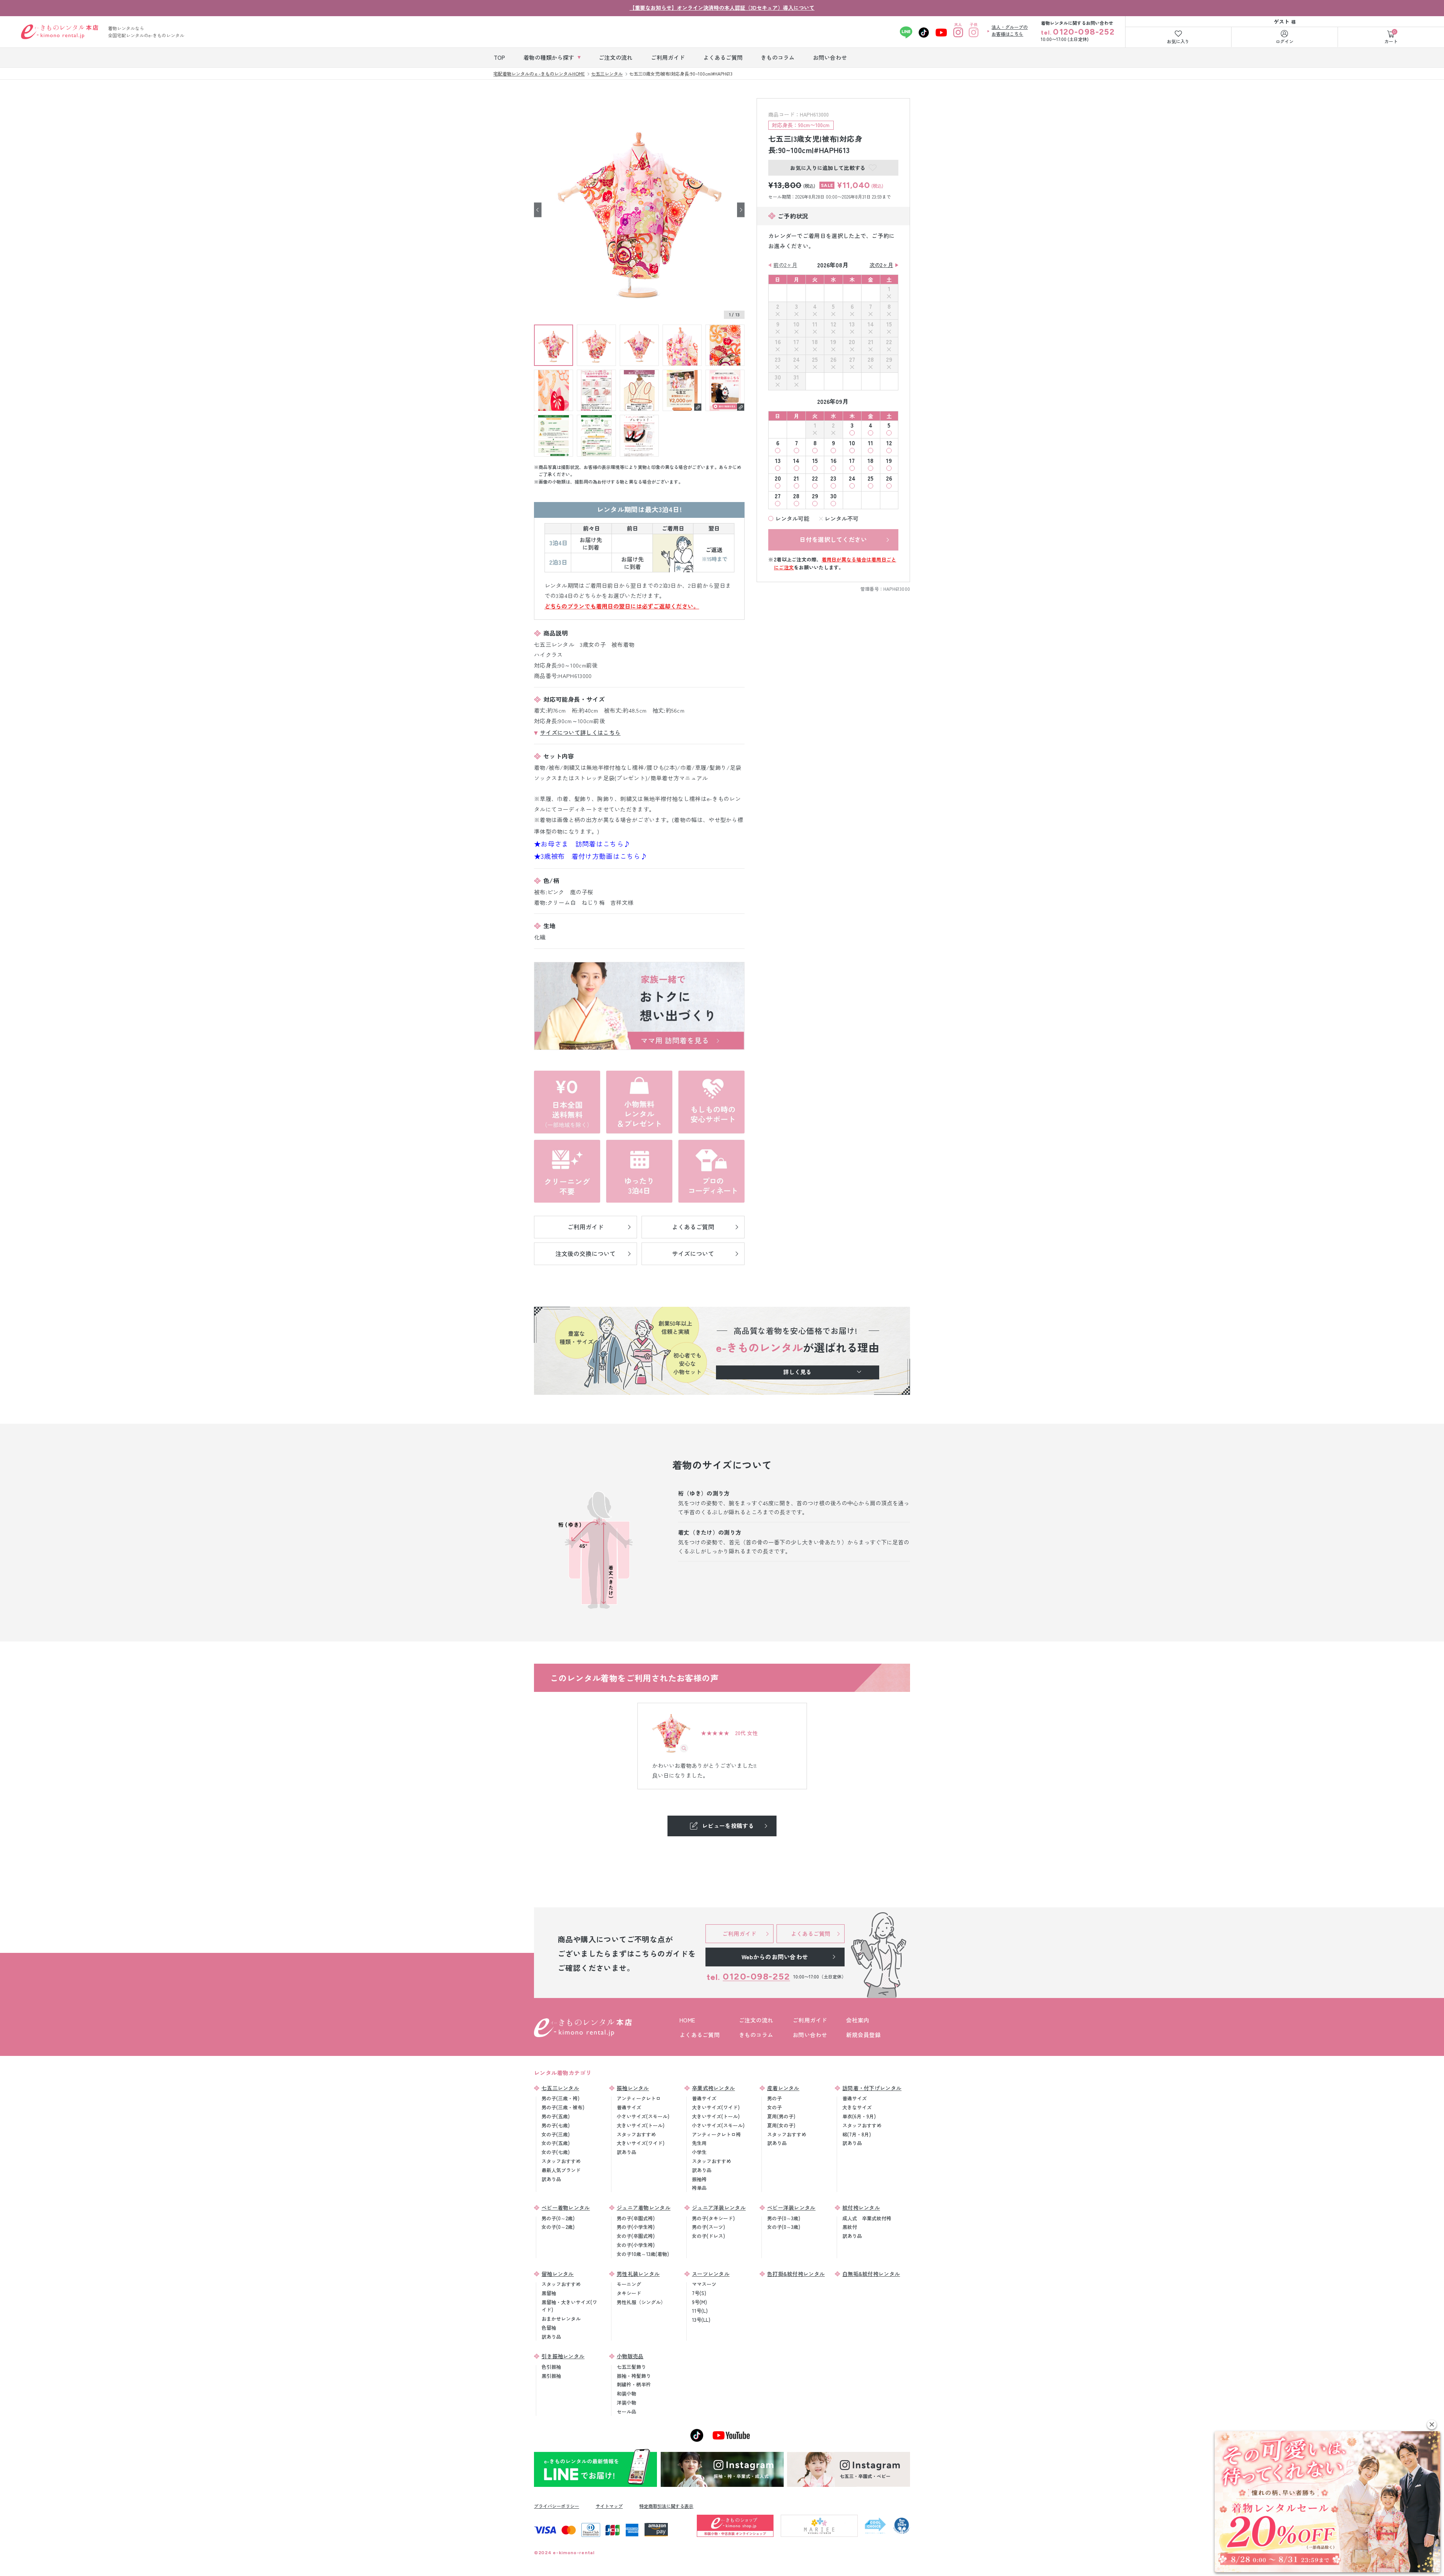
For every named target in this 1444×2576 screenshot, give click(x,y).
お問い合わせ (810, 2035)
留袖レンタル (558, 2274)
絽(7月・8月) (857, 2134)
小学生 (699, 2152)
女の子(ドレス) (708, 2236)
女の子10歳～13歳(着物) (643, 2254)
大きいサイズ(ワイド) (641, 2143)
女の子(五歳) (556, 2143)
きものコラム (756, 2035)
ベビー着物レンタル (566, 2207)
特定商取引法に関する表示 (666, 2506)
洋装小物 (626, 2402)
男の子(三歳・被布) (563, 2107)
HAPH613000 (897, 589)
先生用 (699, 2143)
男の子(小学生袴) (636, 2227)
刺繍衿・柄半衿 (634, 2384)
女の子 (774, 2107)
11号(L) (700, 2311)
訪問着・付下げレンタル (872, 2088)
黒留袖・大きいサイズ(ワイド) (569, 2306)
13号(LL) (701, 2320)
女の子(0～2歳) (558, 2227)
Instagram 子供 (973, 32)
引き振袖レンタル (563, 2356)
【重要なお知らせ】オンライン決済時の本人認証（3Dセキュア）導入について (722, 8)
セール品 (626, 2411)
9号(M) (699, 2302)
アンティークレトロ (639, 2098)
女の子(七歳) (556, 2152)
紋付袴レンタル (861, 2207)
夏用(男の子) (781, 2116)
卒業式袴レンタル (713, 2088)
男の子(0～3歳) (784, 2218)
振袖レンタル (633, 2088)
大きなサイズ (857, 2107)
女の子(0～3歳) (784, 2227)
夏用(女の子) (781, 2125)
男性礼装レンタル (638, 2274)
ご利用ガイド (810, 2020)
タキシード (629, 2293)
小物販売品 (630, 2356)
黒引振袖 (551, 2376)
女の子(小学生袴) (636, 2245)
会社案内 (858, 2020)
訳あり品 (551, 2179)
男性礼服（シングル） (641, 2302)
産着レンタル (783, 2088)
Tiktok (924, 32)
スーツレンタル (711, 2274)
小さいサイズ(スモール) (643, 2116)
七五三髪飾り (631, 2367)
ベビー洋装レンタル (791, 2207)
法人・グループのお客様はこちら (1010, 30)
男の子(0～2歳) (558, 2218)
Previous (538, 210)
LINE (906, 32)
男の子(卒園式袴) (636, 2218)
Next (741, 210)
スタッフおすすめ (561, 2161)
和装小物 (626, 2393)
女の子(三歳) (556, 2134)
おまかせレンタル (561, 2319)
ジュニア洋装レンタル (719, 2207)
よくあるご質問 (700, 2035)
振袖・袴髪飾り (634, 2376)
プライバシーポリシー (557, 2506)
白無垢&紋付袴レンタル (871, 2274)
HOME (687, 2020)
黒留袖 (549, 2293)
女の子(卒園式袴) (636, 2236)
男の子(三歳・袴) (560, 2098)
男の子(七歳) (556, 2125)
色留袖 (549, 2328)
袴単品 (699, 2188)
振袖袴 (699, 2179)
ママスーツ (704, 2284)
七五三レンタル (560, 2088)
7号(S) (699, 2293)
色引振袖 (551, 2367)
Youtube (941, 32)
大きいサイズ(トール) (641, 2125)
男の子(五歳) (556, 2116)
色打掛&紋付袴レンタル (796, 2274)
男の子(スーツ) (708, 2227)
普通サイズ (629, 2107)
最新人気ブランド (561, 2170)
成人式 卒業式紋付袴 (867, 2218)
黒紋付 (850, 2227)
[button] (1432, 2425)
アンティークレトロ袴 (716, 2134)
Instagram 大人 (958, 32)
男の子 (774, 2098)
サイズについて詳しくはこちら (580, 732)
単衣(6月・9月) (859, 2116)
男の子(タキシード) (713, 2218)
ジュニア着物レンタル (644, 2207)
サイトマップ (609, 2506)
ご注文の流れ (756, 2020)
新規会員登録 (863, 2035)
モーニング (629, 2284)
